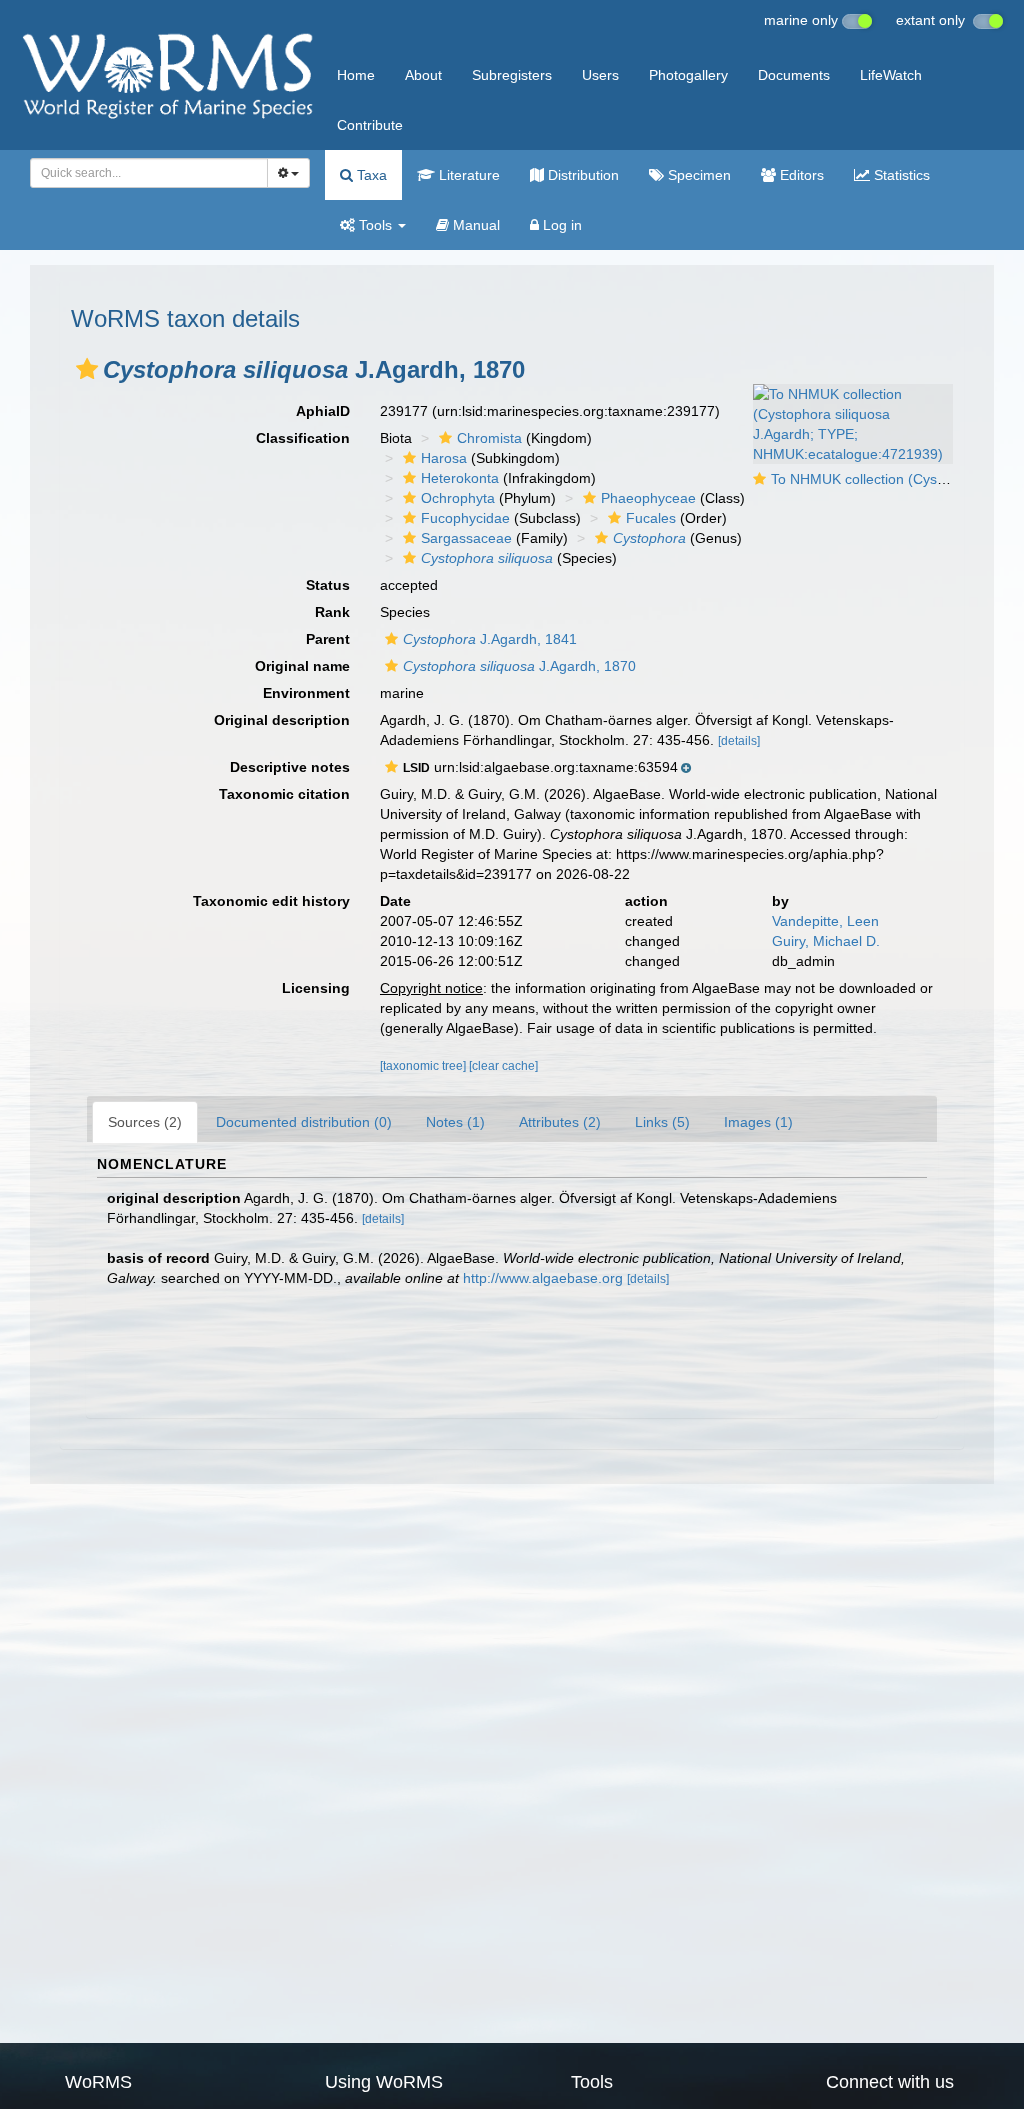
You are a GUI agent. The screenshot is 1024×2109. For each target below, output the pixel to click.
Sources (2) (145, 1122)
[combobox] (149, 173)
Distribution (581, 175)
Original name (302, 666)
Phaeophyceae (648, 498)
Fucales (651, 518)
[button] (87, 369)
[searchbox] (143, 173)
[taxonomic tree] (424, 1066)
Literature (467, 175)
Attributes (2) (560, 1122)
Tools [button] (375, 225)
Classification (303, 438)
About (423, 75)
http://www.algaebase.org (543, 1278)
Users (600, 75)
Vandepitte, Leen (825, 921)
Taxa (370, 175)
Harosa (444, 458)
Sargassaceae (466, 538)
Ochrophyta (458, 498)
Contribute (370, 125)
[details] (739, 741)
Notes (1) (455, 1122)
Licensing (316, 988)
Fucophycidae (465, 518)
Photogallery (688, 75)
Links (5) (662, 1122)
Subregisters (512, 75)
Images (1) (758, 1122)
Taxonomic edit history (271, 901)
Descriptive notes (290, 767)
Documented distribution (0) (304, 1122)
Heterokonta (460, 478)
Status (328, 585)
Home (356, 75)
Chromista (489, 438)
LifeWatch (891, 75)
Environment (306, 693)
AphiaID (323, 411)
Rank (332, 612)
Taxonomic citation (284, 794)
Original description (282, 720)
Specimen (697, 175)
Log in (560, 225)
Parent (328, 639)
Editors (800, 175)
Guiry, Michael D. (826, 941)
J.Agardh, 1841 (490, 639)
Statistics (900, 175)
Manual (474, 225)
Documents (794, 75)
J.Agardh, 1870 (519, 666)
